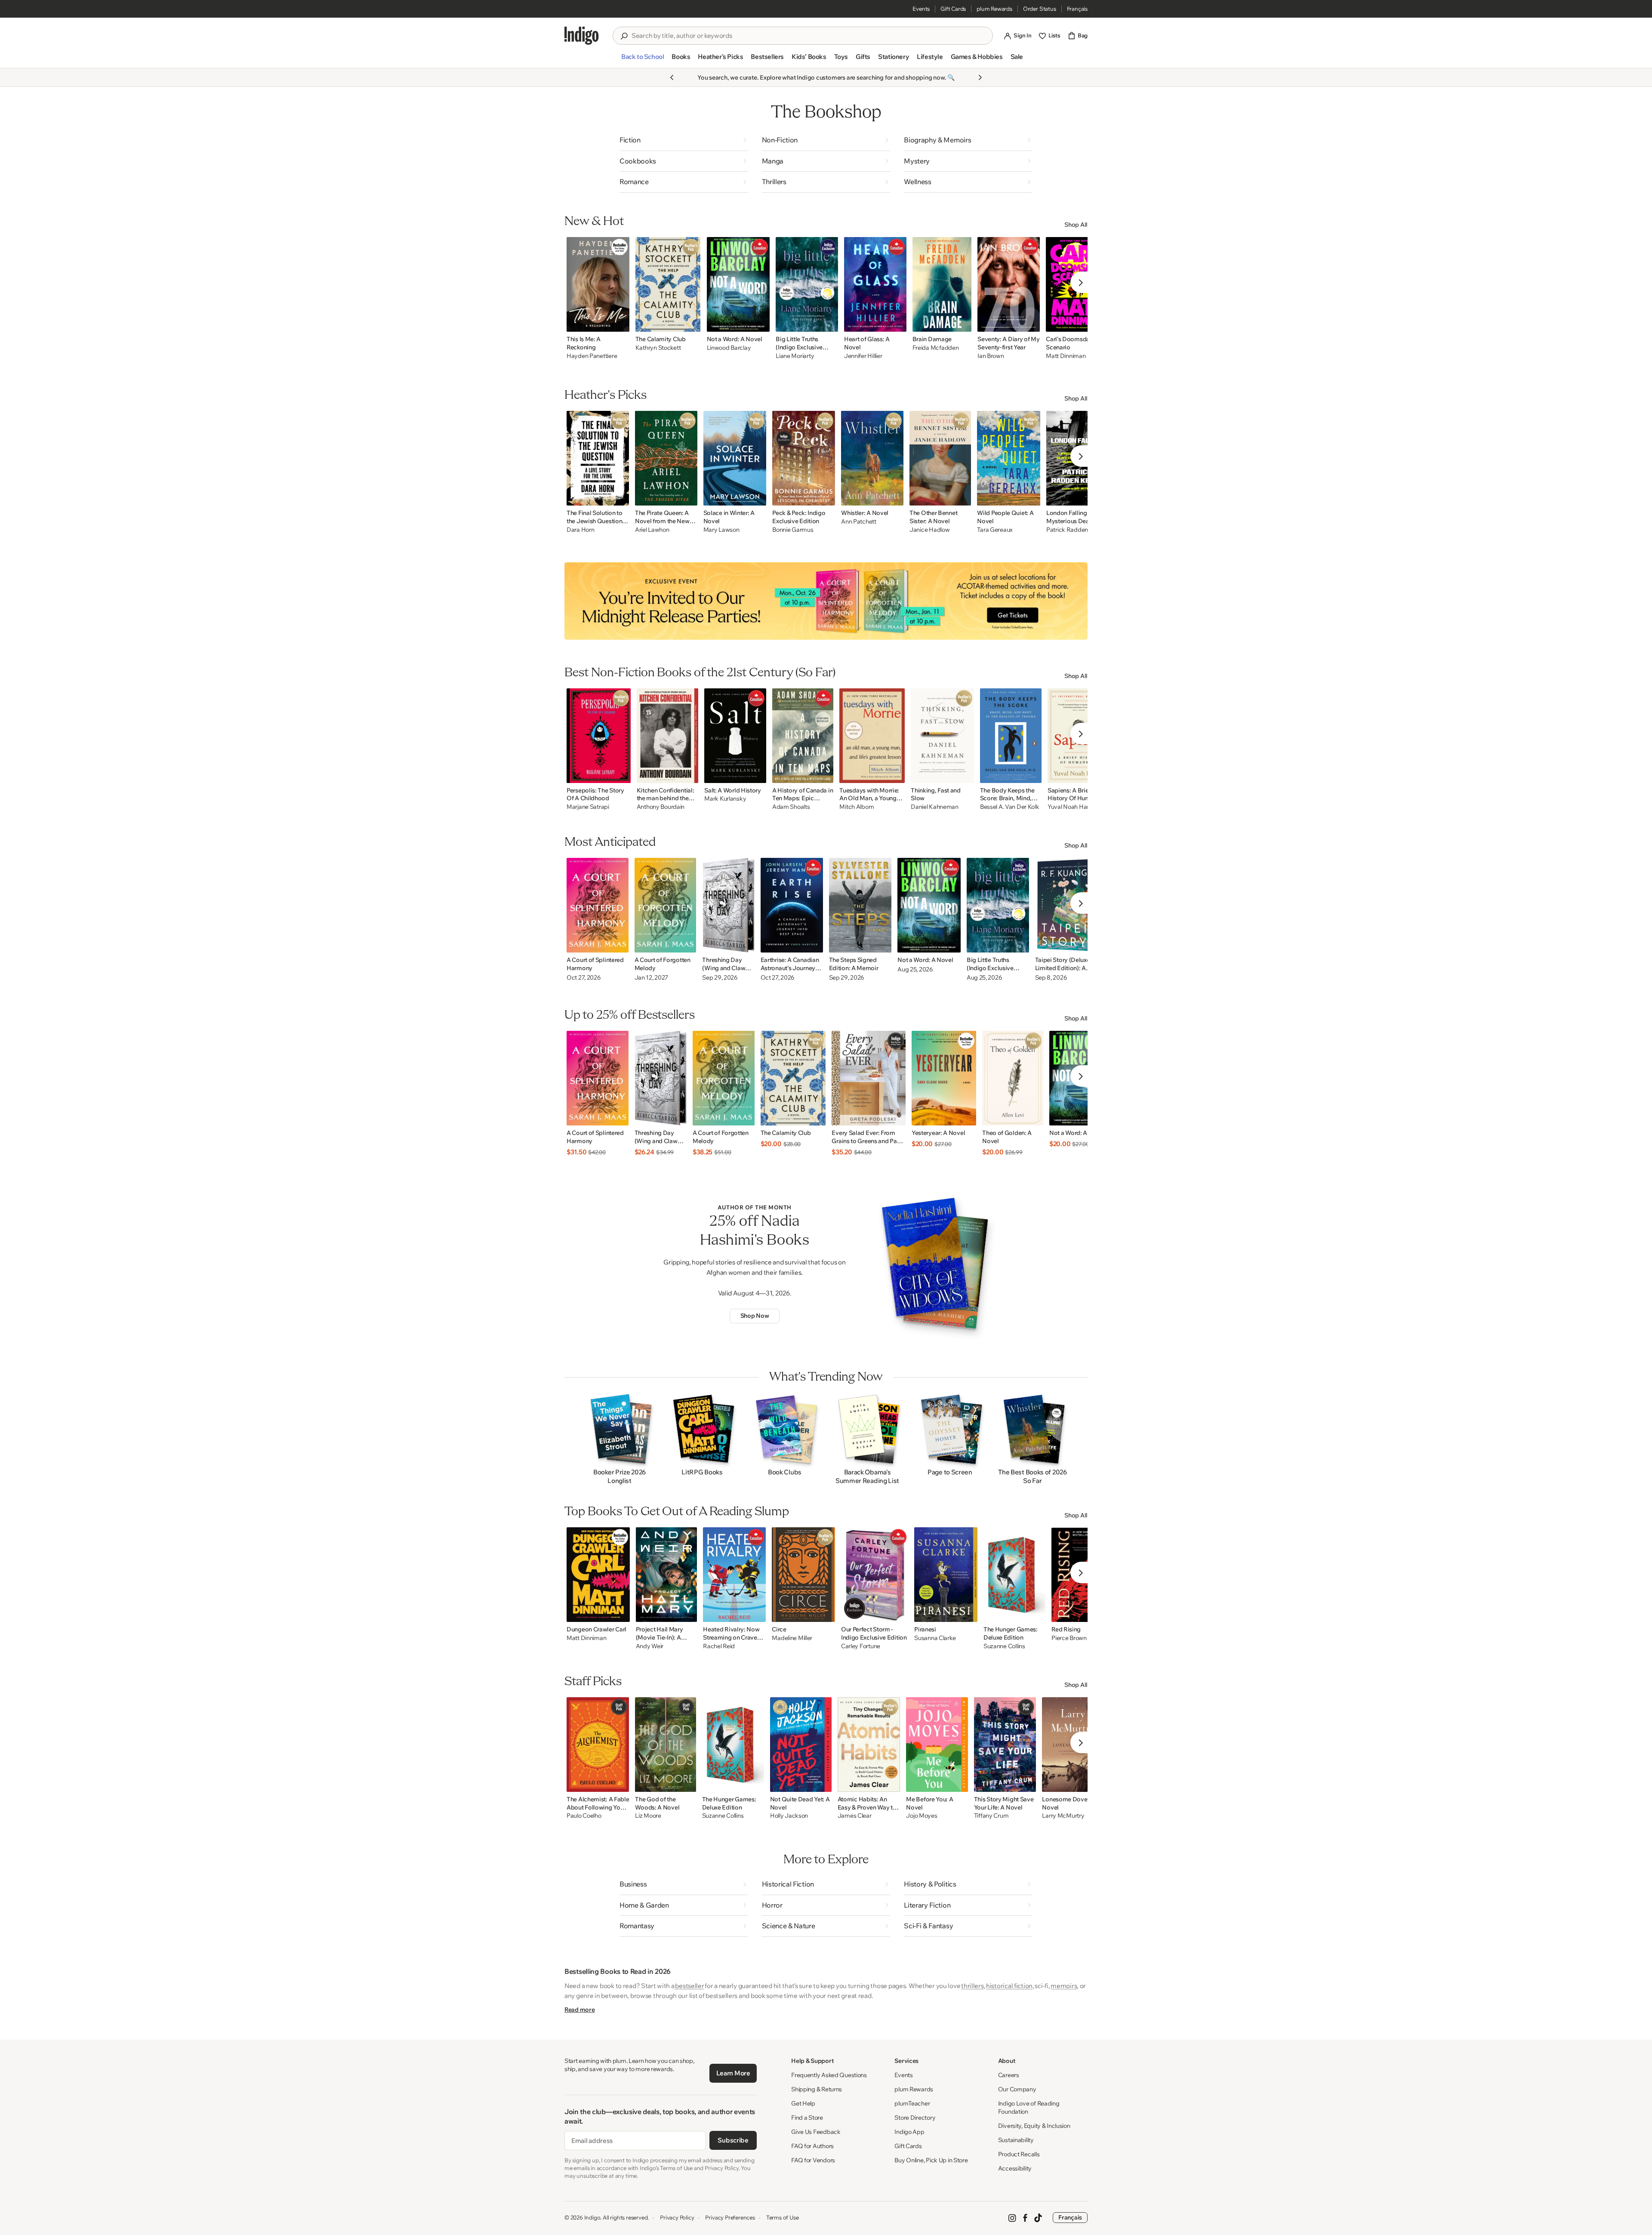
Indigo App (909, 2132)
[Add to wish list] (620, 323)
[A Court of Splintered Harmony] (598, 905)
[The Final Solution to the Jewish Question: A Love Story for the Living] (598, 458)
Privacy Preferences (730, 2217)
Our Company (1017, 2089)
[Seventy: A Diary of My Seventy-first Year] (1009, 284)
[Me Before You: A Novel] (937, 1745)
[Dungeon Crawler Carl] (598, 1575)
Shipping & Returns (817, 2089)
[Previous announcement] (672, 77)
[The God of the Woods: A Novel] (665, 1745)
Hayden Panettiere (592, 356)
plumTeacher (912, 2103)
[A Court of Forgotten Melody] (666, 905)
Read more (579, 2010)
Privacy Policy (677, 2217)
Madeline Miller (792, 1638)
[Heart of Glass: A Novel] (875, 284)
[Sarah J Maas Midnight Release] (826, 601)
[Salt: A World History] (735, 736)
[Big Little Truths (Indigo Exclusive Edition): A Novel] (807, 284)
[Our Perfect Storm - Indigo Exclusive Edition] (875, 1575)
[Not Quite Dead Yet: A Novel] (801, 1745)
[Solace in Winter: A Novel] (735, 458)
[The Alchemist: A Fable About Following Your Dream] (598, 1745)
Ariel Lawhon (652, 530)
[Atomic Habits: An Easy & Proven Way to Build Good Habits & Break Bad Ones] (869, 1745)
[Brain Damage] (942, 284)
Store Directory (915, 2118)
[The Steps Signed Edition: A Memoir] (860, 905)
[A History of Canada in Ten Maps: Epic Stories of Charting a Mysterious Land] (803, 736)
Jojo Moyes (922, 1816)
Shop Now (755, 1316)
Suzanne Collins (1004, 1646)
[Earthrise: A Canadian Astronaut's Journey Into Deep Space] (792, 905)
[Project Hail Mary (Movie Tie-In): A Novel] (667, 1575)
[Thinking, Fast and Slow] (942, 736)
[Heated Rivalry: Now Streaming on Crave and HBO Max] (734, 1575)
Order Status (1040, 9)
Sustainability (1016, 2140)
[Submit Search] (624, 36)
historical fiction (1009, 1986)
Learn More (733, 2073)
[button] (643, 60)
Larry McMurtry (1063, 1816)
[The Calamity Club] (668, 284)
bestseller (689, 1986)
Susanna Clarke (935, 1638)
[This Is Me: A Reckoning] (598, 284)
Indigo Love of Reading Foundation (1029, 2107)
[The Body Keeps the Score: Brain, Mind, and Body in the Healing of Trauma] (1011, 736)
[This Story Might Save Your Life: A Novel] (1005, 1745)
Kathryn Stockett (658, 348)
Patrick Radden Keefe (1076, 530)
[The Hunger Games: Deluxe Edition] (1014, 1575)
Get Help (803, 2103)
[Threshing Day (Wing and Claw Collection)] (728, 905)
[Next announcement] (980, 77)
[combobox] (809, 36)
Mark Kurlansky (725, 799)
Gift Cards (953, 9)
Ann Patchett (859, 522)
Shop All (1076, 225)
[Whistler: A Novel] (872, 458)
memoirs (1064, 1986)
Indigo (592, 2217)
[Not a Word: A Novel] (738, 284)
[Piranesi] (946, 1575)
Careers (1009, 2075)
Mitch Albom (857, 807)
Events (921, 9)
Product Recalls (1019, 2154)
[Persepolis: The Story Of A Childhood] (599, 736)
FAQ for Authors (812, 2146)
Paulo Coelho (584, 1816)
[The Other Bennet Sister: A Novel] (940, 458)
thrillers (972, 1986)
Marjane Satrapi (588, 807)
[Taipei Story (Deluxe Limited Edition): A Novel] (1068, 905)
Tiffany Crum (991, 1816)
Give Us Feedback (816, 2132)
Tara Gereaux (995, 530)
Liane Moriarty (795, 356)
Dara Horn (580, 530)
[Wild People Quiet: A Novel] (1009, 458)
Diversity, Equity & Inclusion (1034, 2126)
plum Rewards (994, 9)
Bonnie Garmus (793, 530)
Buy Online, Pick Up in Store (931, 2160)
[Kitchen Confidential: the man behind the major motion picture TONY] (668, 736)
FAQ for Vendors (813, 2160)
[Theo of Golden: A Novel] (1013, 1078)
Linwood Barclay (729, 348)
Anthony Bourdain (661, 807)
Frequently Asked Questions (829, 2075)
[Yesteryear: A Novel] (944, 1078)
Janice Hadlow (929, 530)
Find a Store (807, 2118)
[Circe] (803, 1575)
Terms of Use (783, 2217)
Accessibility (1015, 2168)
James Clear (855, 1816)
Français (1077, 9)
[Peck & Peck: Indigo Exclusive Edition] (804, 458)
